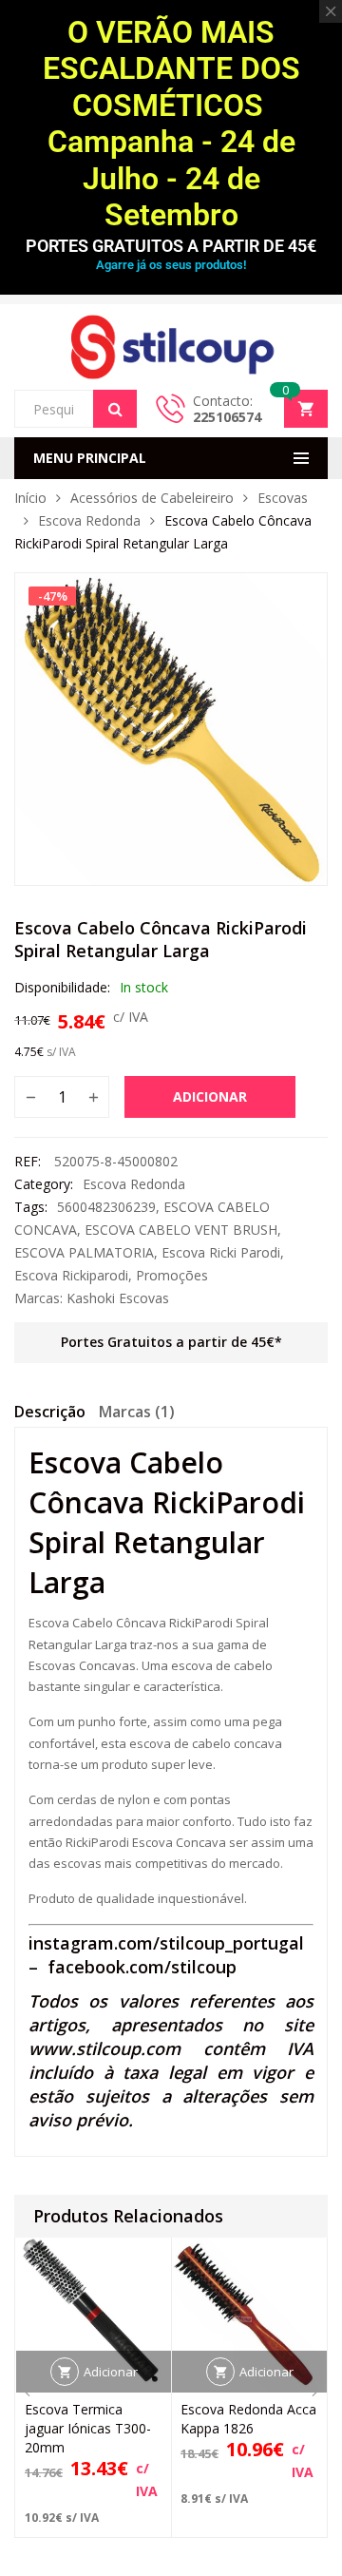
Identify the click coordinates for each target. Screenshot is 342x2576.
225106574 (227, 417)
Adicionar (210, 1096)
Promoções (172, 1275)
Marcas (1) (137, 1412)
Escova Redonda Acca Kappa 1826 (248, 2419)
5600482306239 (106, 1207)
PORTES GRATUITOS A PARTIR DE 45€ (171, 246)
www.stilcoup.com (104, 2048)
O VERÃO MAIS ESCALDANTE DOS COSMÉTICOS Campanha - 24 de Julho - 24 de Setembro (171, 124)
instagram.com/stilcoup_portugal (166, 1943)
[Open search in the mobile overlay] (76, 409)
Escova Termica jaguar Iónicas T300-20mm (88, 2428)
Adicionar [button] (111, 2372)
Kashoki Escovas (118, 1298)
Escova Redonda (89, 520)
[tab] (50, 1414)
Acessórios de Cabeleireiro (152, 498)
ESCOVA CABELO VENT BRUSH (181, 1230)
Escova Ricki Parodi (221, 1252)
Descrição (50, 1412)
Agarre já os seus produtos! (171, 265)
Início (30, 498)
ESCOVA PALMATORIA (84, 1252)
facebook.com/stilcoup (142, 1967)
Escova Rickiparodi (71, 1275)
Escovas (283, 498)
